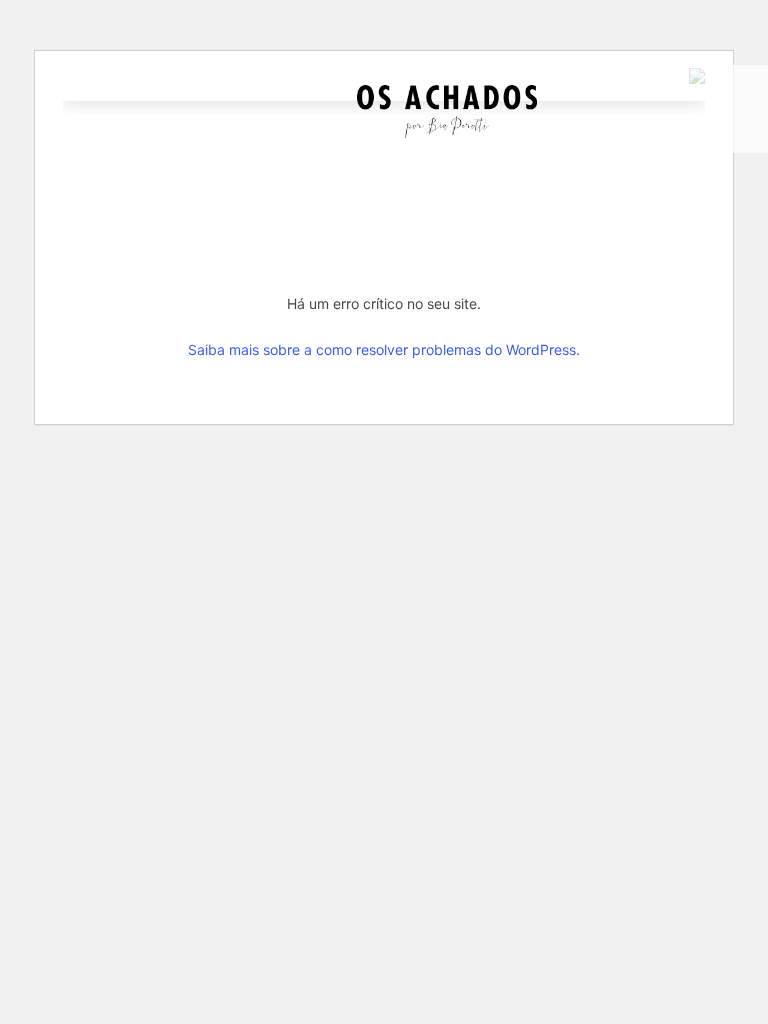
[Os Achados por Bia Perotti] (447, 132)
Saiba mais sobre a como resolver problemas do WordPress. (384, 349)
